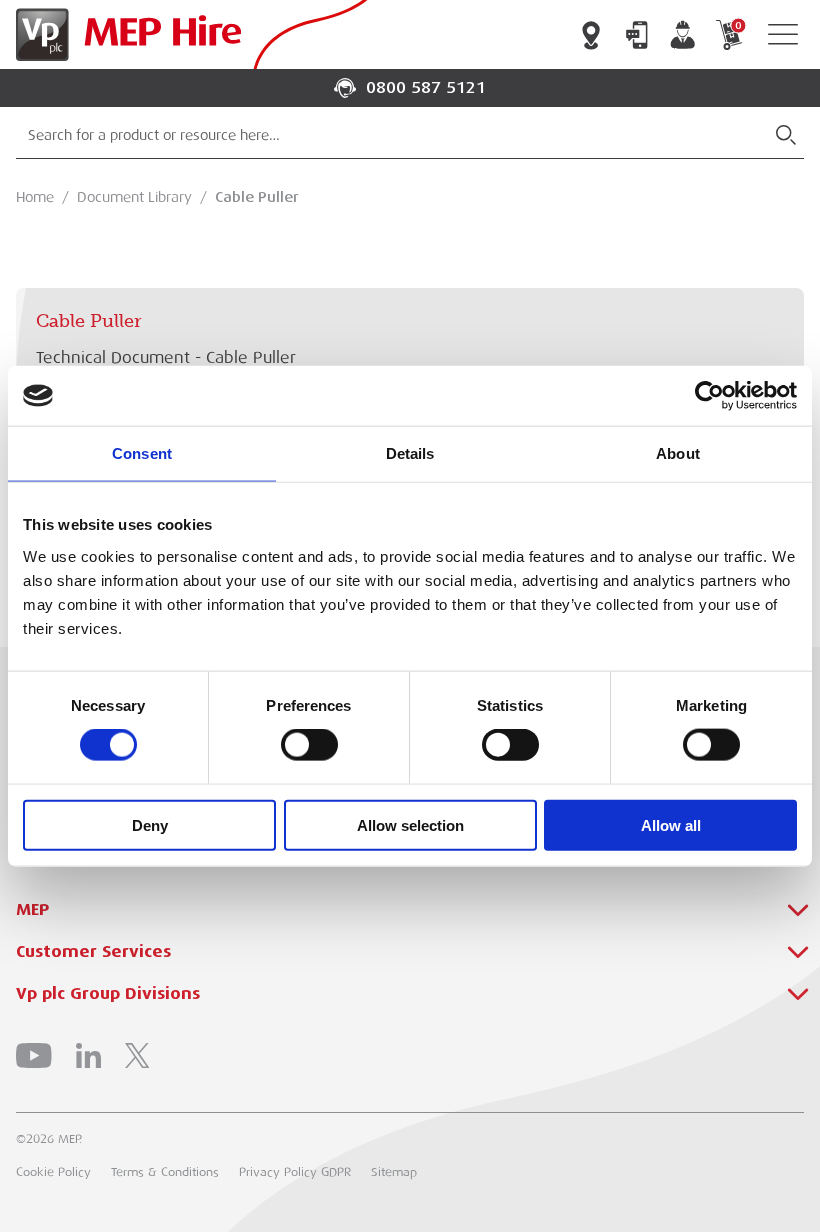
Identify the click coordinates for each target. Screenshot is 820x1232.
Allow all (671, 824)
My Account (683, 35)
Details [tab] (410, 453)
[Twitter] (137, 1055)
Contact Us (637, 35)
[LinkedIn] (88, 1055)
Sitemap (394, 1172)
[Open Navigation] (783, 34)
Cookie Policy (53, 1172)
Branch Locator (591, 35)
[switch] (309, 745)
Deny (150, 824)
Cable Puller (257, 197)
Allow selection (410, 824)
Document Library (134, 197)
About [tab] (678, 453)
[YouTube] (34, 1055)
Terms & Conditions (165, 1172)
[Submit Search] (786, 135)
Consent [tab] (142, 453)
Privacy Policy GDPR (295, 1172)
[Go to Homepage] (124, 34)
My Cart (738, 25)
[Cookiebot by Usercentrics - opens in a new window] (709, 396)
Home (35, 197)
